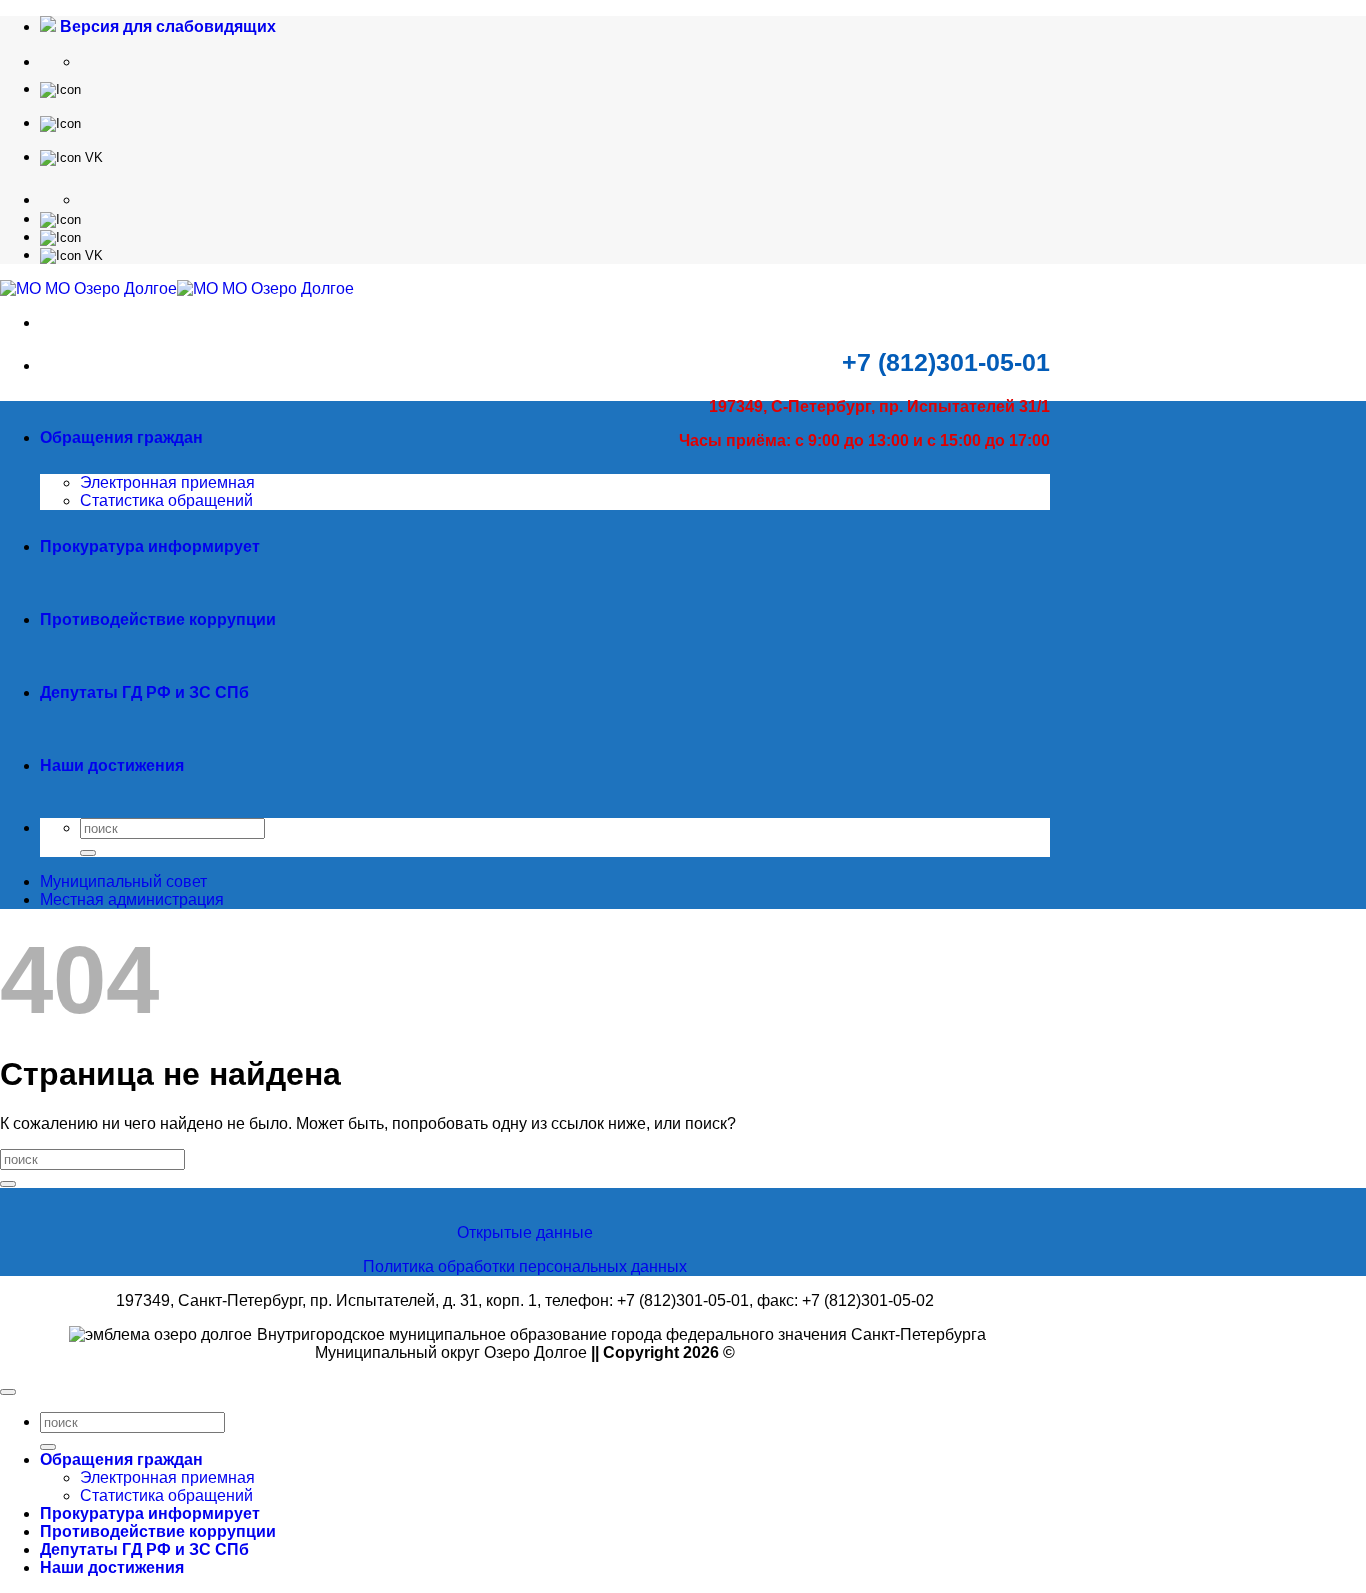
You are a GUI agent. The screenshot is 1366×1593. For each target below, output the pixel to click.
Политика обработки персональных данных (525, 1266)
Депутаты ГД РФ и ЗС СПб (144, 692)
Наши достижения (112, 765)
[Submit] (88, 853)
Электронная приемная (167, 482)
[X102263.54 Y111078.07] (60, 88)
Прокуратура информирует (150, 546)
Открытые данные (525, 1232)
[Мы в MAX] (60, 122)
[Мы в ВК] (71, 156)
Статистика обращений (166, 500)
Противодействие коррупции (158, 619)
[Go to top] (8, 1392)
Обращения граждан (121, 437)
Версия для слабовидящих (166, 26)
